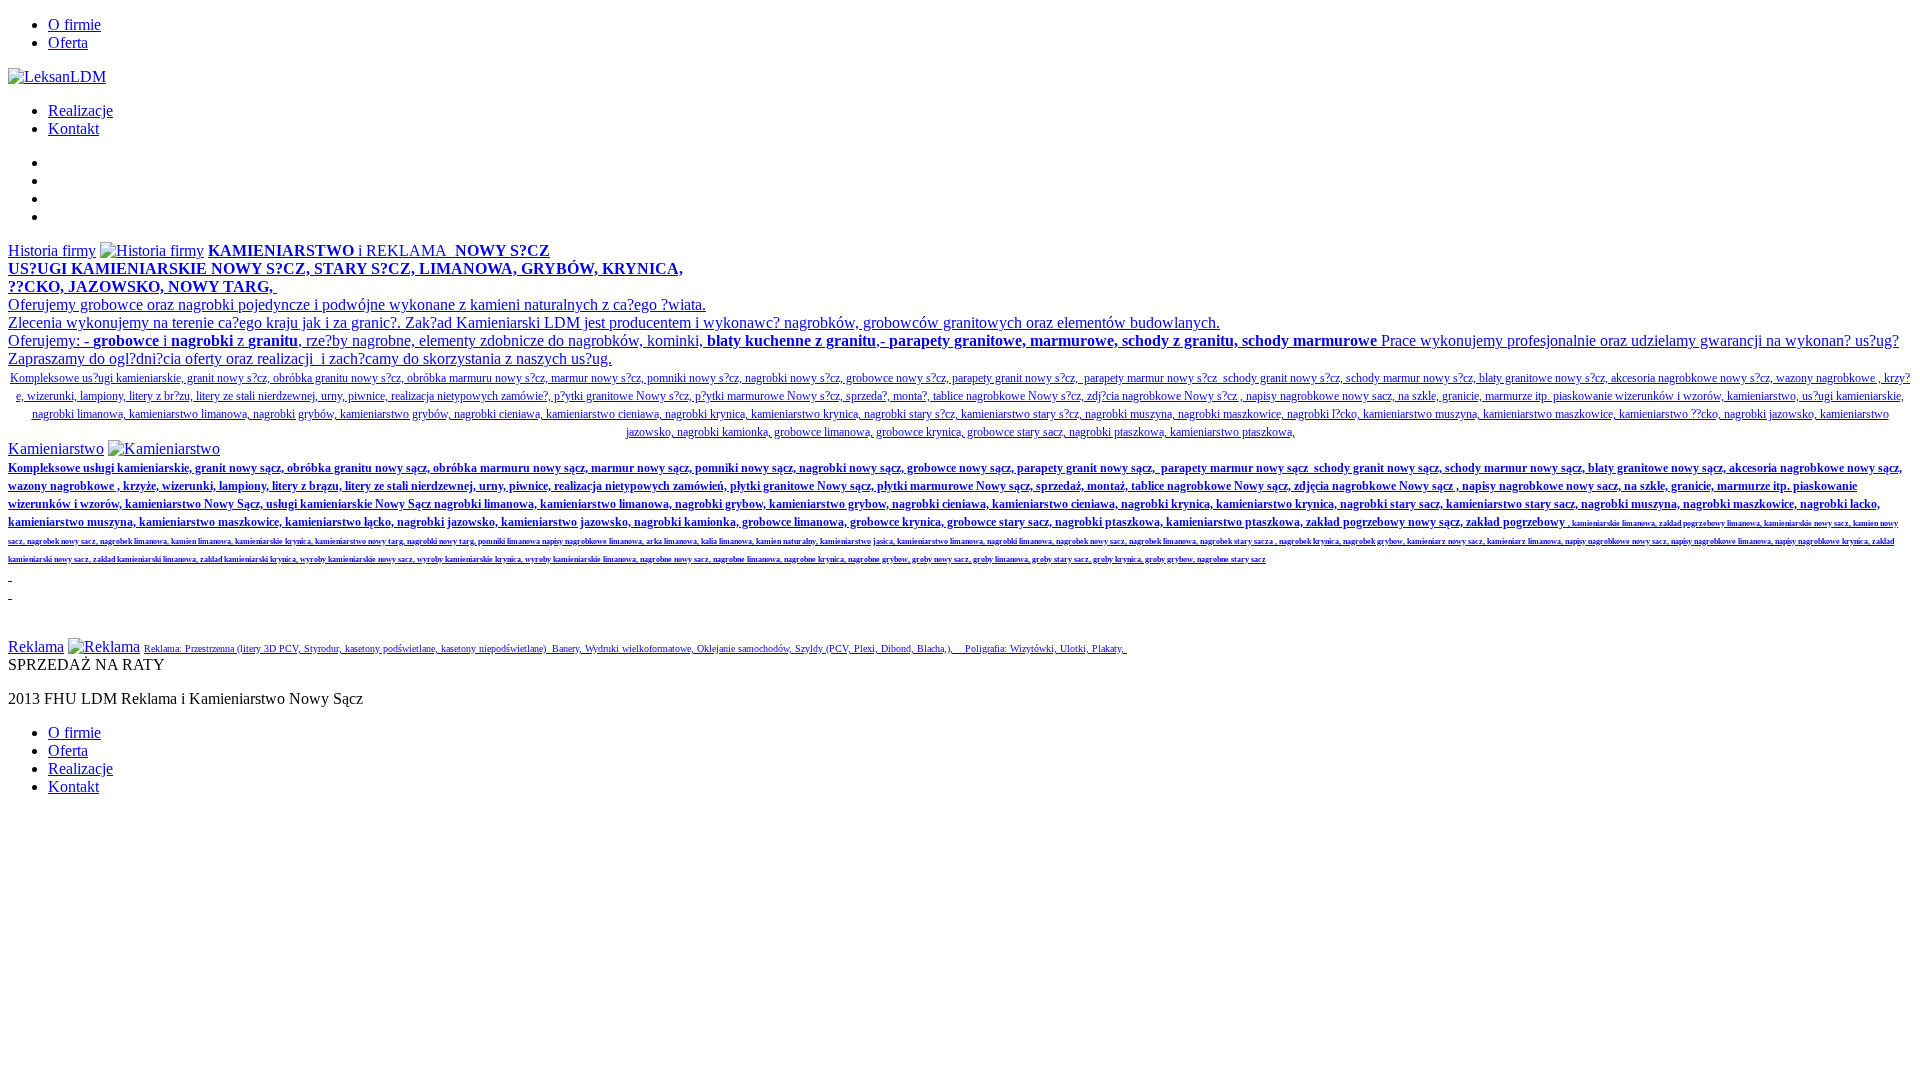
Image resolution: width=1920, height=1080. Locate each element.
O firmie (74, 24)
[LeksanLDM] (57, 76)
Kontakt (73, 128)
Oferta (68, 42)
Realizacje (80, 110)
